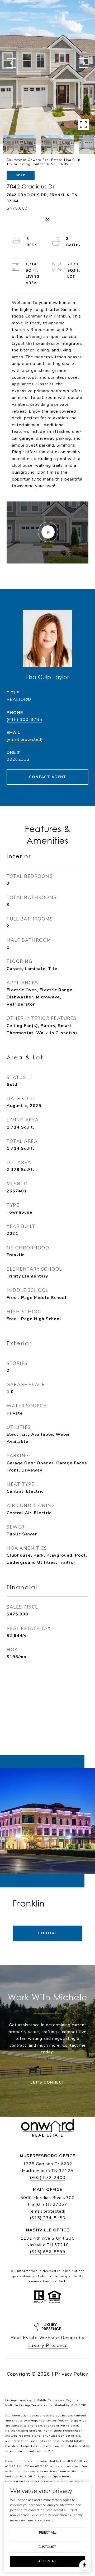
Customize (47, 2547)
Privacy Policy (72, 2374)
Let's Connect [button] (47, 2082)
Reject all (48, 2533)
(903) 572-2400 (48, 2178)
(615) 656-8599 (48, 2252)
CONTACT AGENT (48, 777)
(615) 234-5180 (48, 2218)
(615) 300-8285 (24, 720)
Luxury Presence (48, 2345)
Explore (47, 1933)
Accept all (48, 2561)
